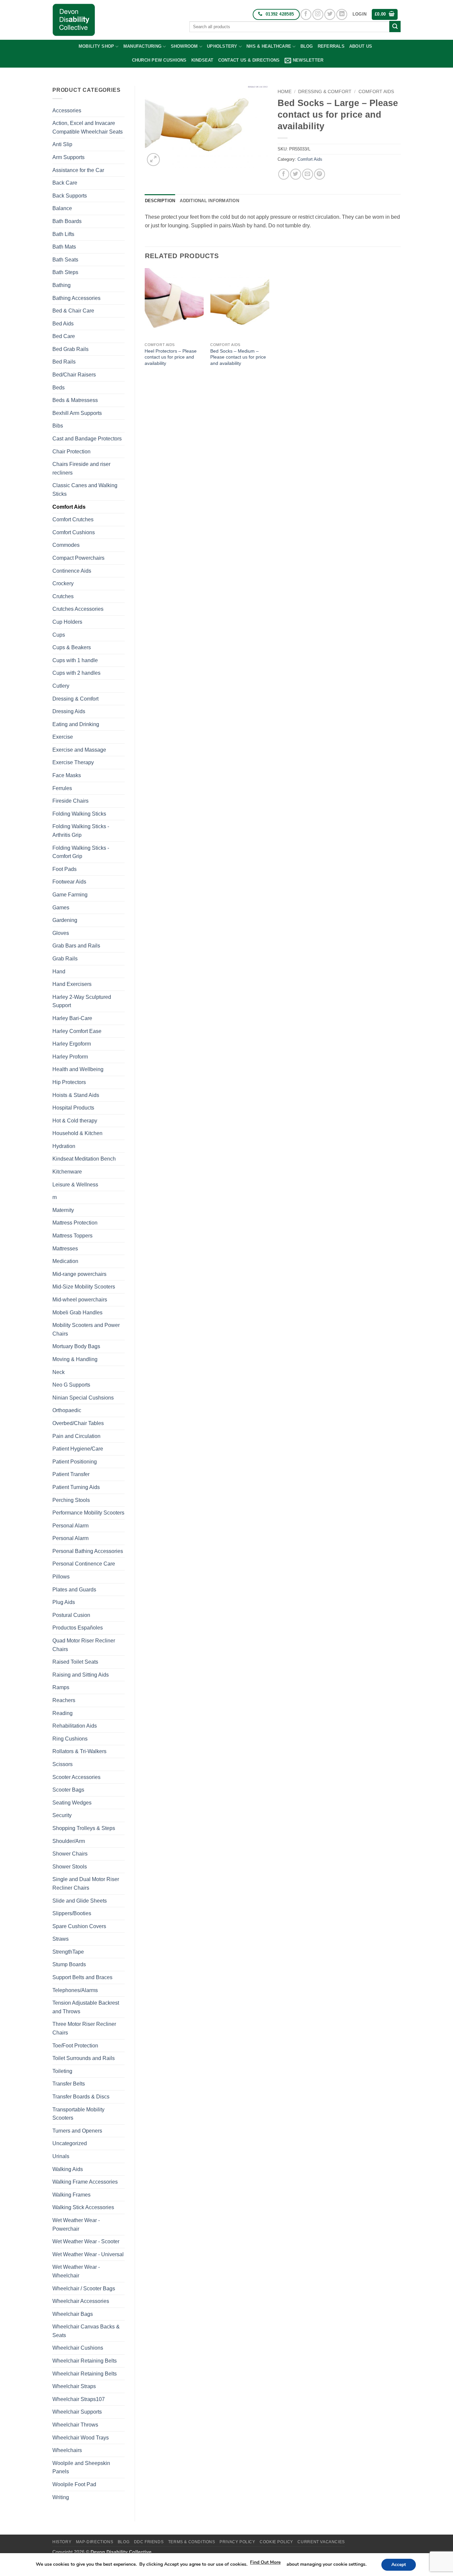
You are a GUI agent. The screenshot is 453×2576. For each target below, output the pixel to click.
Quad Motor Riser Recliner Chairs (84, 1645)
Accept (399, 2565)
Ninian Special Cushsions (83, 1398)
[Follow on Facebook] (306, 14)
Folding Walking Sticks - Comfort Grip (81, 852)
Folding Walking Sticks (79, 814)
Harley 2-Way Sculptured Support (82, 1001)
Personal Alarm (70, 1526)
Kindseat (202, 60)
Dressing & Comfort (75, 699)
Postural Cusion (71, 1615)
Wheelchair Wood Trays (81, 2438)
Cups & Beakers (72, 647)
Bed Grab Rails (70, 349)
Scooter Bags (68, 1790)
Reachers (64, 1700)
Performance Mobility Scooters (88, 1513)
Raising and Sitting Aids (81, 1675)
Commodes (66, 545)
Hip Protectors (69, 1082)
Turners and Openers (77, 2131)
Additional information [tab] (209, 201)
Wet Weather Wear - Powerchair (76, 2225)
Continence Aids (72, 571)
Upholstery (222, 46)
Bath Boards (67, 221)
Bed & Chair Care (73, 311)
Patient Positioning (75, 1462)
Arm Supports (68, 157)
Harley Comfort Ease (77, 1031)
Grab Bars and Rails (76, 946)
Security (62, 1815)
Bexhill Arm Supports (77, 413)
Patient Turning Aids (76, 1487)
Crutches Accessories (78, 609)
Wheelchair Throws (75, 2425)
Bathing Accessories (76, 298)
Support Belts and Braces (82, 1977)
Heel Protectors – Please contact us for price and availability (171, 357)
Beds (59, 388)
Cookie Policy (276, 2542)
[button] (359, 14)
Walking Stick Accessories (83, 2207)
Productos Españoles (78, 1628)
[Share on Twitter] (296, 174)
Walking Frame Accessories (85, 2182)
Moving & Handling (75, 1359)
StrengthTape (68, 1952)
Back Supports (70, 196)
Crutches (63, 596)
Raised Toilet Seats (75, 1662)
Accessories (67, 111)
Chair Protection (71, 452)
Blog (307, 46)
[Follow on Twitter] (330, 14)
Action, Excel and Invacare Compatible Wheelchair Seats (88, 127)
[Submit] (395, 27)
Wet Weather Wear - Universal (88, 2254)
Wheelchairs (67, 2450)
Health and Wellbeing (78, 1069)
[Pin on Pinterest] (320, 174)
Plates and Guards (74, 1590)
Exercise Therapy (73, 762)
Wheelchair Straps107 (79, 2399)
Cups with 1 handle (75, 660)
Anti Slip (62, 144)
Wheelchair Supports (77, 2412)
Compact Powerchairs (78, 558)
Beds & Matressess (75, 400)
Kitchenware (67, 1172)
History (62, 2542)
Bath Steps (65, 272)
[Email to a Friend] (308, 174)
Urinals (61, 2156)
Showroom (184, 46)
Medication (65, 1261)
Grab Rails (65, 959)
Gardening (65, 920)
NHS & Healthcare (269, 46)
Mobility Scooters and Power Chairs (86, 1329)
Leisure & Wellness (75, 1185)
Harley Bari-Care (72, 1018)
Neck (59, 1372)
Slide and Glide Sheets (80, 1901)
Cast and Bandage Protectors (87, 439)
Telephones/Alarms (75, 1990)
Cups (59, 635)
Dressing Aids (69, 711)
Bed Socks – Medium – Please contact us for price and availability (238, 357)
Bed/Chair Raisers (74, 375)
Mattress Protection (75, 1223)
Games (61, 908)
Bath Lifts (63, 234)
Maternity (63, 1210)
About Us (361, 46)
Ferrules (62, 788)
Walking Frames (71, 2195)
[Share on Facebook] (284, 174)
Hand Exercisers (72, 984)
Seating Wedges (72, 1803)
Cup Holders (67, 622)
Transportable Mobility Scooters (78, 2114)
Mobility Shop (96, 46)
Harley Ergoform (72, 1044)
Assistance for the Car (78, 170)
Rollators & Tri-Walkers (79, 1751)
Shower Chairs (70, 1854)
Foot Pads (65, 869)
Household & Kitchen (77, 1133)
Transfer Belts (69, 2084)
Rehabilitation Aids (75, 1726)
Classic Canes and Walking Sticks (85, 490)
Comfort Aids (69, 507)
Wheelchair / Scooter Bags (84, 2289)
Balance (62, 208)
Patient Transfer (71, 1474)
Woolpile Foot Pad (74, 2484)
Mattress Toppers (72, 1236)
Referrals (331, 46)
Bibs (58, 426)
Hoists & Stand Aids (76, 1095)
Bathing (62, 285)
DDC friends (149, 2542)
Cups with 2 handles (76, 673)
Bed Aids (63, 324)
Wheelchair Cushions (78, 2348)
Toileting (62, 2071)
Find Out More (265, 2562)
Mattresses (65, 1249)
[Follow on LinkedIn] (342, 14)
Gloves (61, 933)
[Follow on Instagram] (318, 14)
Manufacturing (142, 46)
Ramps (61, 1687)
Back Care (65, 183)
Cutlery (61, 686)
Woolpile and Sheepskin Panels (81, 2467)
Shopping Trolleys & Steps (84, 1828)
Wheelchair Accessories (81, 2301)
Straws (61, 1939)
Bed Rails (64, 362)
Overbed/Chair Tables (78, 1423)
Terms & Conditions (192, 2542)
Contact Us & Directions (249, 60)
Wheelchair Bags (73, 2314)
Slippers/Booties (72, 1913)
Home (285, 92)
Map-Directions (95, 2542)
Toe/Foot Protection (75, 2046)
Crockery (63, 583)
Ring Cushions (70, 1739)
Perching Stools (71, 1500)
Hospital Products (73, 1108)
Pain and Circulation (76, 1436)
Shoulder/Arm (69, 1841)
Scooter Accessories (76, 1777)
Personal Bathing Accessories (88, 1551)
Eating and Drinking (76, 724)
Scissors (63, 1764)
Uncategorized (70, 2143)
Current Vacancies (321, 2542)
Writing (61, 2497)
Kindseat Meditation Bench (84, 1159)
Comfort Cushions (74, 532)
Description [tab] (160, 201)
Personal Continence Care (84, 1564)
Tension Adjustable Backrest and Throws (86, 2007)
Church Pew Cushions (159, 60)
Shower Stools (70, 1867)
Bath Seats (65, 260)
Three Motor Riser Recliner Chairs (84, 2028)
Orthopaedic (67, 1410)
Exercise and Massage (79, 750)
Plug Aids (64, 1602)
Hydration (64, 1146)
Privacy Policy (237, 2542)
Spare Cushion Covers (79, 1926)
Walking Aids (68, 2169)
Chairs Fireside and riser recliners (81, 468)
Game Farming (70, 895)
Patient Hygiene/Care (78, 1449)
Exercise (63, 737)
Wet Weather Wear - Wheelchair (76, 2271)
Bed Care (64, 336)
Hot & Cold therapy (75, 1121)
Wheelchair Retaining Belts (85, 2361)
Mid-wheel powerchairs (80, 1300)
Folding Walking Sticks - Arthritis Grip (81, 831)
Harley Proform (70, 1057)
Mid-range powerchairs (79, 1274)
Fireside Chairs (70, 801)
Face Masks (67, 775)
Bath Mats (64, 247)
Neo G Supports (71, 1385)
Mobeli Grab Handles (77, 1313)
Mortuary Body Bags (76, 1346)
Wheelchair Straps (74, 2386)
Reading (63, 1713)
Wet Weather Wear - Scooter (86, 2241)
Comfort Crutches (73, 519)
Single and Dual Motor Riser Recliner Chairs (86, 1884)
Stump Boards (69, 1964)
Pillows (61, 1577)
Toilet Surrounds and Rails (84, 2058)
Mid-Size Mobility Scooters (84, 1287)
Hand (59, 972)
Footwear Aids (69, 882)
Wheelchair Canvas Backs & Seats (86, 2331)
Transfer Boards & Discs (81, 2097)
